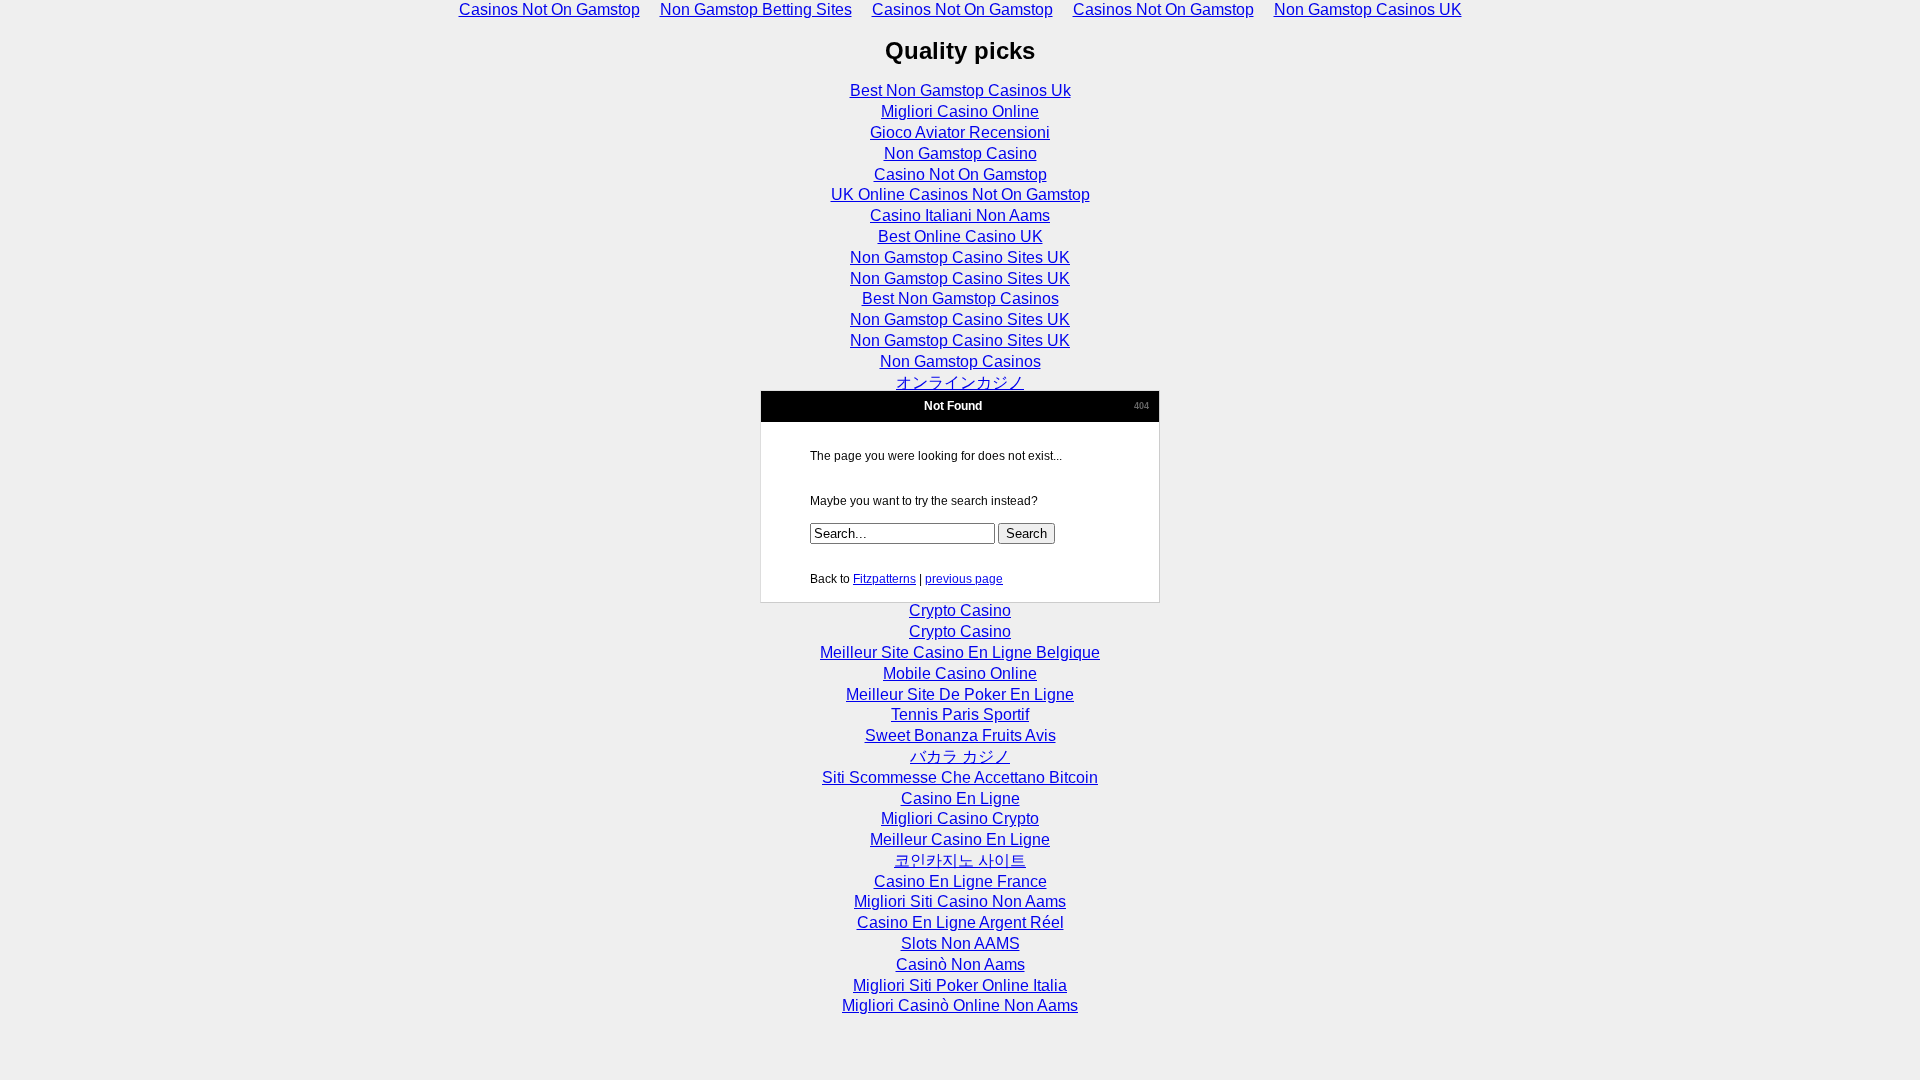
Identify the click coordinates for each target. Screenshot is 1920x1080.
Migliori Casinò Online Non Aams (960, 1005)
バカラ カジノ (960, 756)
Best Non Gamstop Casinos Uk (960, 90)
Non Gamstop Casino (960, 153)
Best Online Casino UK (960, 236)
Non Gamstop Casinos (960, 361)
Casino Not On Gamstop (960, 174)
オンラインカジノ (960, 382)
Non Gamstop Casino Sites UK (960, 257)
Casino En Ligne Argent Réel (960, 922)
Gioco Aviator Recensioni (960, 132)
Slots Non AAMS (960, 943)
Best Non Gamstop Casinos (960, 298)
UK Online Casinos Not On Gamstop (960, 194)
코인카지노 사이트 (960, 860)
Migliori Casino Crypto (960, 818)
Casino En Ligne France (960, 881)
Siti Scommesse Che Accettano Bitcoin (960, 777)
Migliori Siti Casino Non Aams (960, 901)
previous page (964, 579)
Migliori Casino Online (960, 111)
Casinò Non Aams (960, 964)
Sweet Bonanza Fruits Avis (960, 735)
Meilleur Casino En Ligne (960, 839)
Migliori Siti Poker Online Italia (960, 985)
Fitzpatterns (884, 579)
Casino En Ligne (960, 798)
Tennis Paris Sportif (960, 714)
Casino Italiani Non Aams (960, 215)
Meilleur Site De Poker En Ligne (960, 694)
